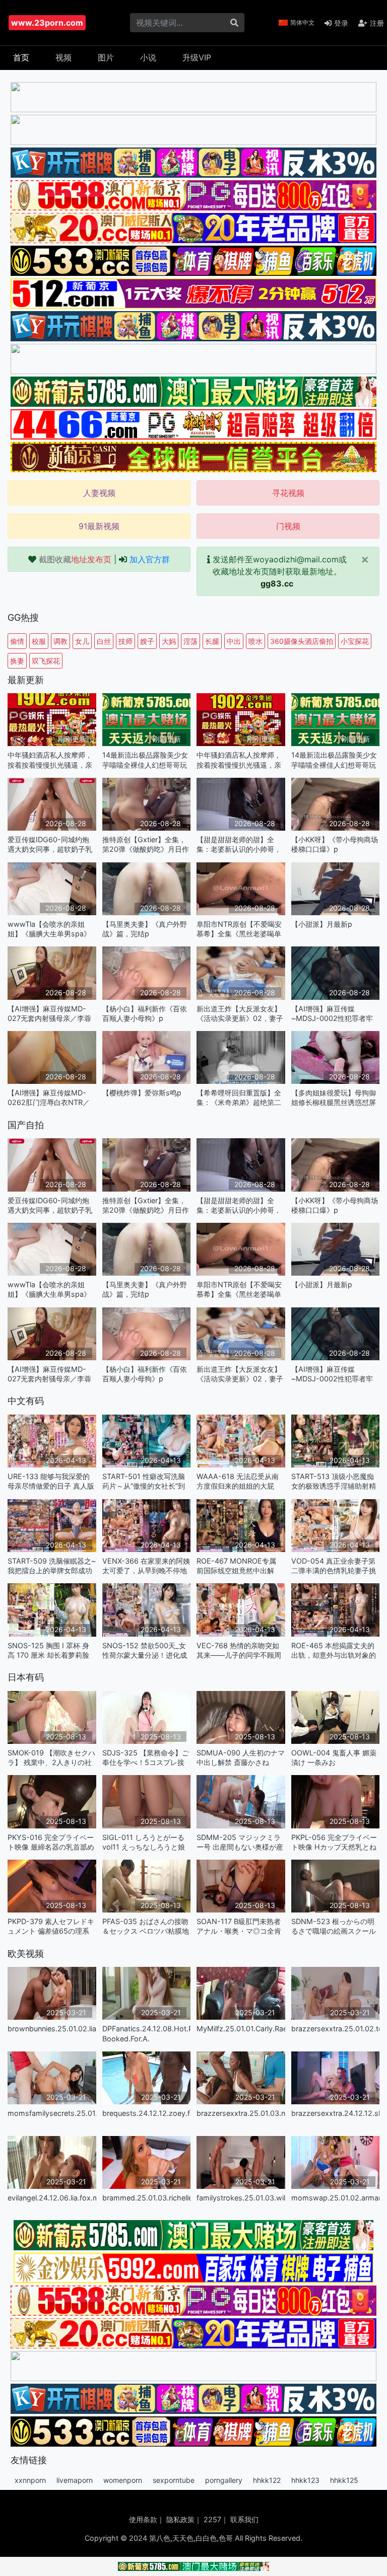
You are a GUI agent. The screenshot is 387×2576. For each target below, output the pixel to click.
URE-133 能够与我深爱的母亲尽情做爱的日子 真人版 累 (51, 1481)
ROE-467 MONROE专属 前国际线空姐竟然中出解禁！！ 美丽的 (236, 1566)
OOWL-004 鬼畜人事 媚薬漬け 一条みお (334, 1757)
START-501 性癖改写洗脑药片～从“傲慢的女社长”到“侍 (144, 1481)
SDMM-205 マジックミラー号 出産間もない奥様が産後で (240, 1842)
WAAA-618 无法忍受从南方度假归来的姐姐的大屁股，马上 (238, 1481)
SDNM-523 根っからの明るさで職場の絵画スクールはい (334, 1926)
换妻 (17, 661)
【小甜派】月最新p (322, 924)
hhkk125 (344, 2480)
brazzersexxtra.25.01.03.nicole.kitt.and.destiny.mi (241, 2113)
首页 (21, 57)
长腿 (212, 641)
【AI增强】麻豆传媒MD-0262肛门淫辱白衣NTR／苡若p (49, 1098)
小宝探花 (355, 641)
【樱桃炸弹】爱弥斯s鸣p (142, 1093)
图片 (106, 57)
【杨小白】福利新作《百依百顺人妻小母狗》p (145, 1013)
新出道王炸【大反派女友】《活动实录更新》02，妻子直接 (240, 1014)
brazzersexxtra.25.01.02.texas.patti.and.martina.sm (336, 2029)
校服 (39, 641)
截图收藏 (75, 559)
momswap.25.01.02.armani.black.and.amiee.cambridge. (336, 2198)
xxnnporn (30, 2480)
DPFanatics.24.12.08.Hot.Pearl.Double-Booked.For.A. (147, 2033)
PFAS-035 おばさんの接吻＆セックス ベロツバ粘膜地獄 (146, 1926)
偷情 (17, 641)
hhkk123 (305, 2480)
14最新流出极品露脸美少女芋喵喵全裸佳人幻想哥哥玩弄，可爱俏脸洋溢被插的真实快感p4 (145, 760)
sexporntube (174, 2480)
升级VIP (197, 57)
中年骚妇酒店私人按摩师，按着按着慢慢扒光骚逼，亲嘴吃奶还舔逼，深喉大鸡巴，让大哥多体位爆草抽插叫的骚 (50, 760)
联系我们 (244, 2519)
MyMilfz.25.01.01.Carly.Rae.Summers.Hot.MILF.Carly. (241, 2029)
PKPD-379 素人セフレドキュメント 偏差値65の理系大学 (51, 1926)
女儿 (82, 641)
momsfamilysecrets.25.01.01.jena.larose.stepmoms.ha (52, 2113)
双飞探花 (46, 661)
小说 (148, 57)
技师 (125, 641)
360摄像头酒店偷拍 (302, 641)
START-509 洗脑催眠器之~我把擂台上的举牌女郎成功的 (52, 1566)
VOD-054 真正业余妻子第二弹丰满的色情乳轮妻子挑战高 (334, 1566)
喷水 (255, 641)
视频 (63, 57)
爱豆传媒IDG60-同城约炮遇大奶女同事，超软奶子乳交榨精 (50, 844)
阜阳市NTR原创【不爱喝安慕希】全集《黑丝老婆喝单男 (239, 929)
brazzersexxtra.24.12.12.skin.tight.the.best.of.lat (336, 2113)
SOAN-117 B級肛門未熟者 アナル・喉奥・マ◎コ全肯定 (239, 1926)
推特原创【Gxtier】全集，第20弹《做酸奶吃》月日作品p (146, 844)
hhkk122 (267, 2480)
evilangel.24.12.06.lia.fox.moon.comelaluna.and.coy (52, 2198)
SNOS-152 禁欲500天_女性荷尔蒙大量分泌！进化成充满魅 (145, 1650)
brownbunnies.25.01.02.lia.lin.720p (52, 2029)
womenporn (123, 2480)
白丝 (104, 641)
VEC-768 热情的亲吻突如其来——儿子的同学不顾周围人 (239, 1650)
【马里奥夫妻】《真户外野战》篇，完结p (145, 929)
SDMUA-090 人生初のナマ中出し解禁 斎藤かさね (241, 1757)
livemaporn (75, 2480)
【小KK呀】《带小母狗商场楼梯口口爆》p (335, 844)
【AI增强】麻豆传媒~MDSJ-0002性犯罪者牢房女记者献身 (332, 1014)
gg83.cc (277, 583)
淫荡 (190, 641)
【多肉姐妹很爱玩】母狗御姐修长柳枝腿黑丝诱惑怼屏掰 (334, 1098)
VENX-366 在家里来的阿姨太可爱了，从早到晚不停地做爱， (146, 1566)
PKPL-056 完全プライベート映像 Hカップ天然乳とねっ (334, 1842)
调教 (60, 641)
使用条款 (143, 2519)
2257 (212, 2519)
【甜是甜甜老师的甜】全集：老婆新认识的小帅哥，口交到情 (239, 844)
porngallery (224, 2480)
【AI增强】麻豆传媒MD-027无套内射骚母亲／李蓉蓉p (49, 1014)
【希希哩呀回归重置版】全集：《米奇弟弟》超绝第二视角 (239, 1098)
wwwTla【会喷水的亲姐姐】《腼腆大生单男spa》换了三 (49, 929)
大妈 (169, 641)
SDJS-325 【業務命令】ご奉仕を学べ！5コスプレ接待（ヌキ (146, 1758)
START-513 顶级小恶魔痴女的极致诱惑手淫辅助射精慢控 (334, 1481)
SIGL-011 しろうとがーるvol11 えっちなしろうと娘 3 (144, 1842)
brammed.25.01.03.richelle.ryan (147, 2198)
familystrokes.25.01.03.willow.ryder (241, 2198)
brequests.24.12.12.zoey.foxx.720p (147, 2113)
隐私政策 (180, 2519)
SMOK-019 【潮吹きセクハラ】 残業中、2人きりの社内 (51, 1758)
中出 (234, 641)
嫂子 (147, 641)
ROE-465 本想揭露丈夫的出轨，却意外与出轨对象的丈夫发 (334, 1650)
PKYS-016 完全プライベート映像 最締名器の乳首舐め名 (51, 1842)
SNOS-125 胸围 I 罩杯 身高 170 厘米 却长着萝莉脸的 (48, 1650)
